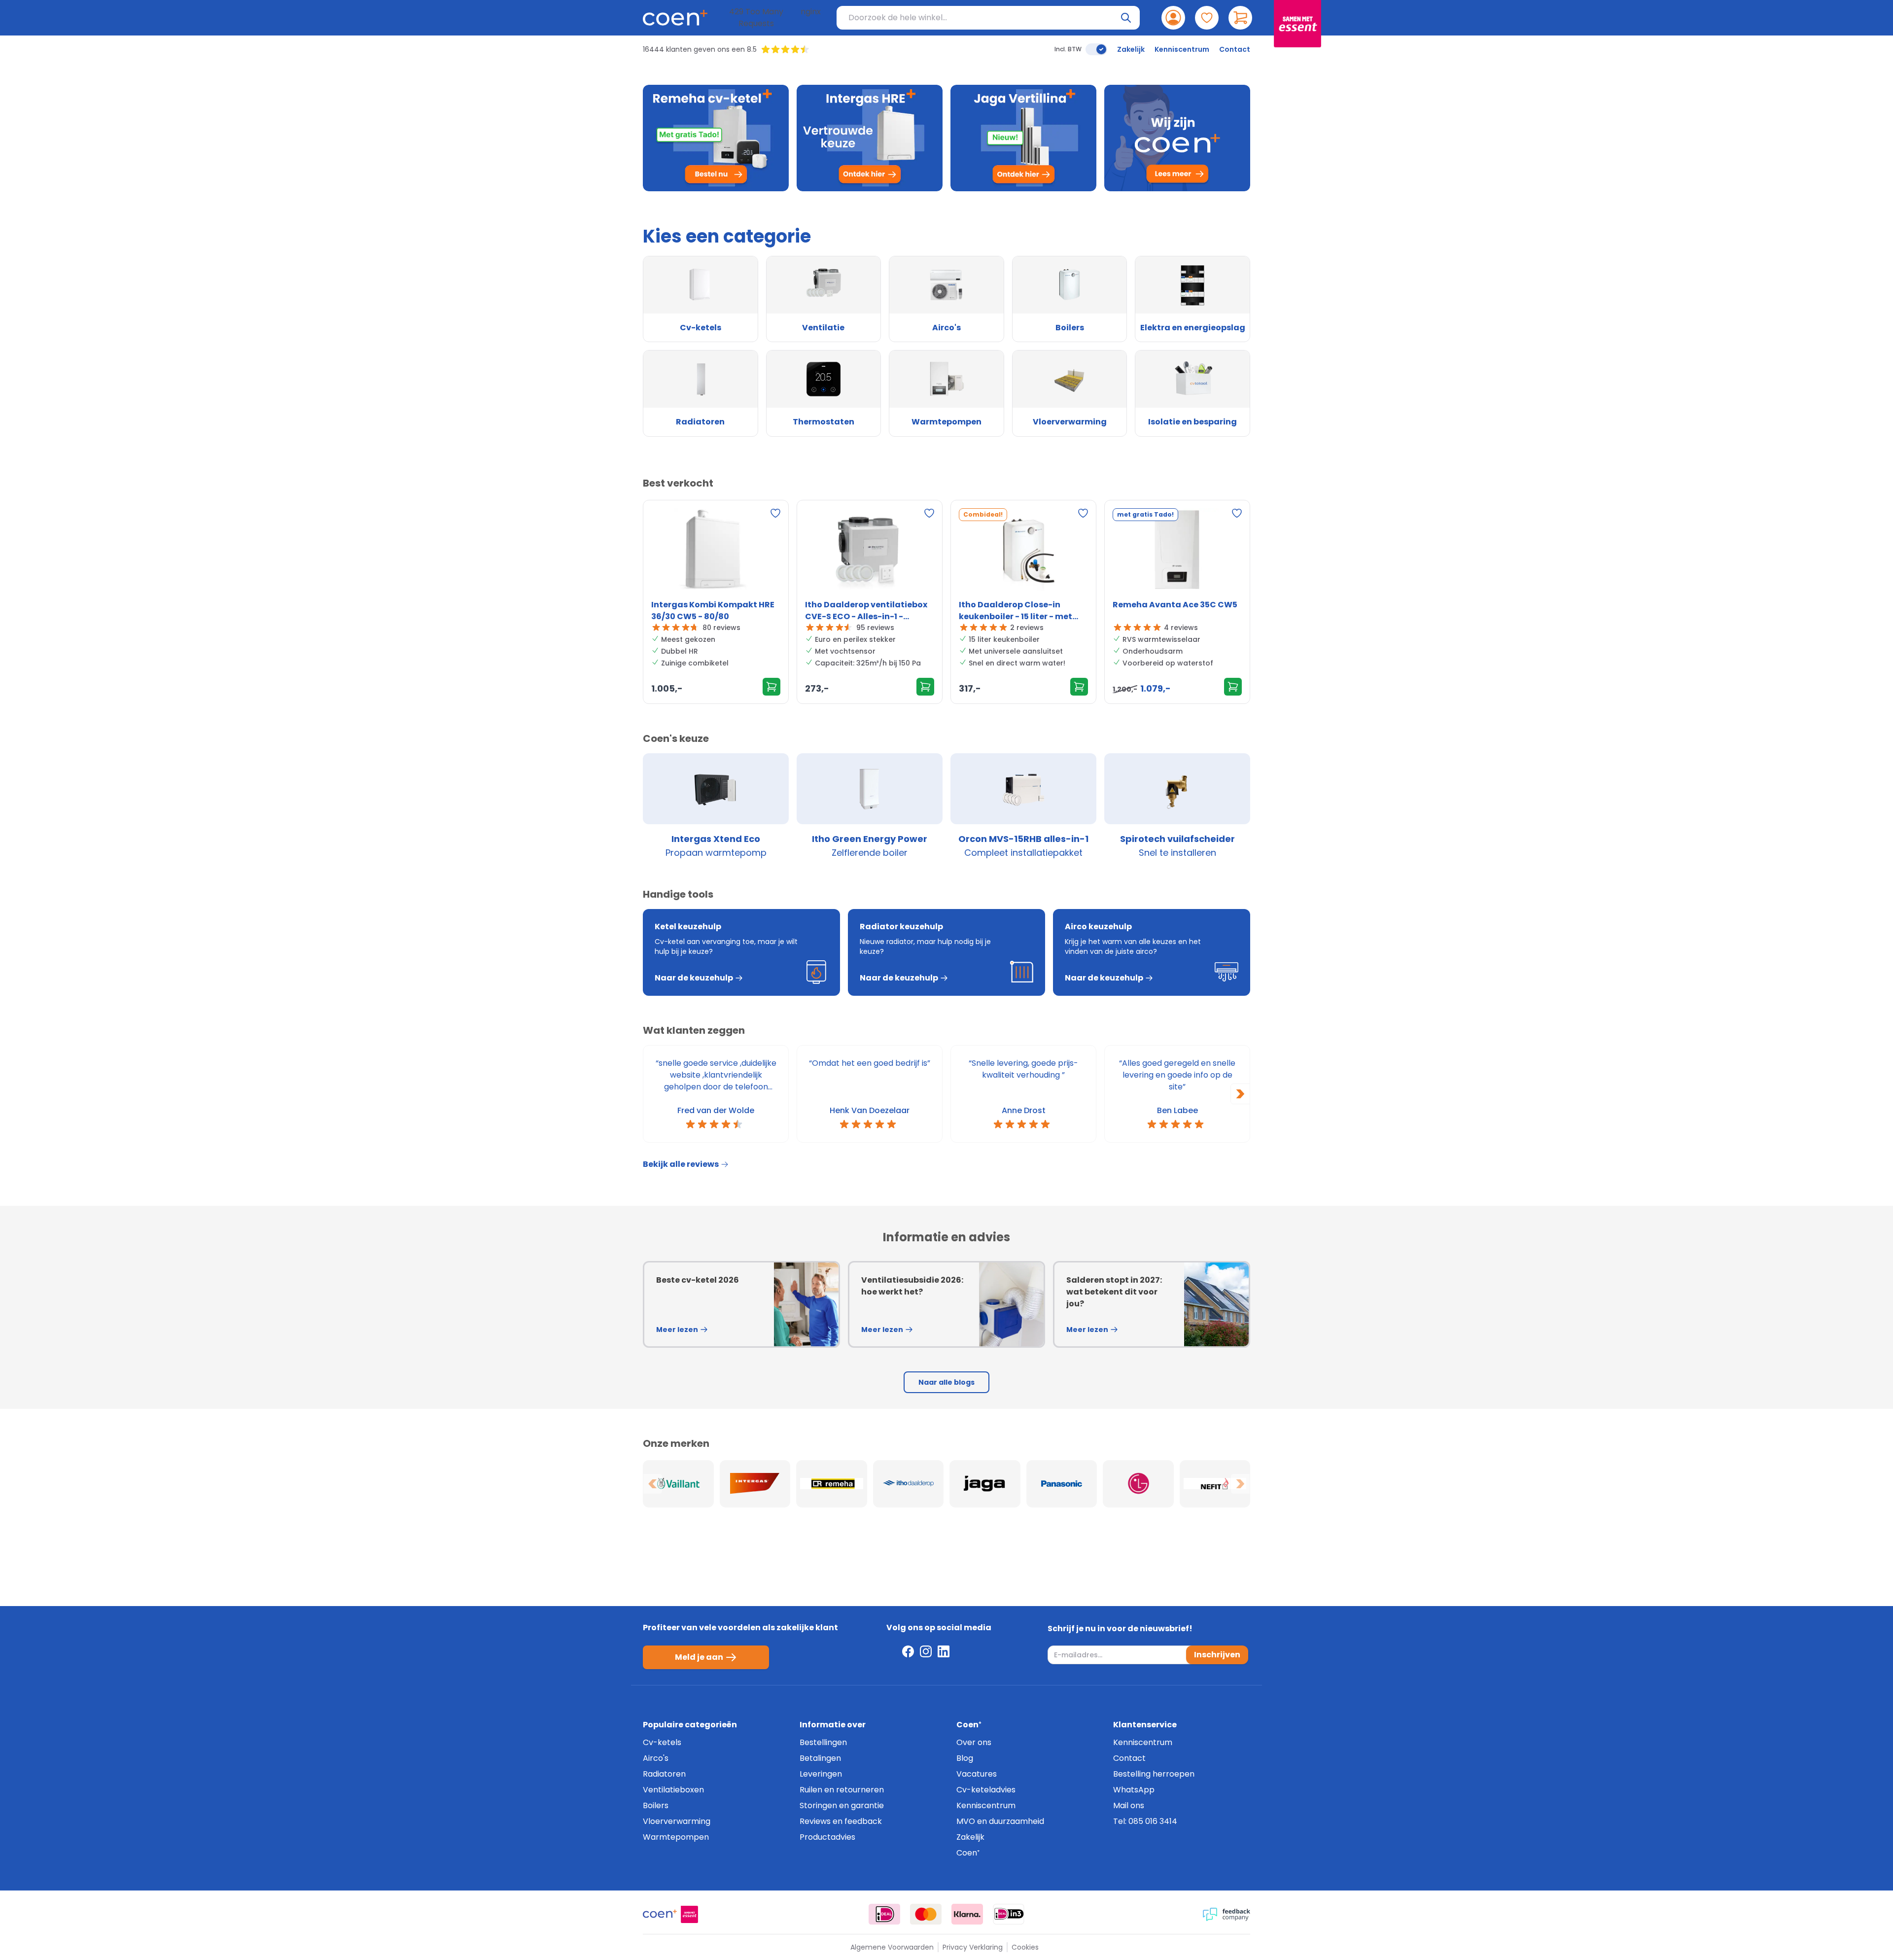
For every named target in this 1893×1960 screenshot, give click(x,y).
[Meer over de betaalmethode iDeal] (884, 1914)
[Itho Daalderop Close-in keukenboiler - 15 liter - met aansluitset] (1023, 552)
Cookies (1025, 1947)
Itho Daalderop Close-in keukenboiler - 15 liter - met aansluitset (1016, 611)
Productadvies (827, 1837)
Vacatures (977, 1774)
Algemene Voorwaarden (892, 1947)
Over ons (974, 1742)
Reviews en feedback (841, 1821)
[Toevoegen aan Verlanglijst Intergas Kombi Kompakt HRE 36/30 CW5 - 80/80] (775, 513)
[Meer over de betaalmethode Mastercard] (926, 1914)
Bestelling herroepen (1154, 1774)
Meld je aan (699, 1657)
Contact (1235, 49)
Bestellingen (823, 1742)
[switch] (1096, 49)
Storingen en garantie (842, 1805)
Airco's (656, 1758)
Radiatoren (664, 1774)
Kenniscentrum (1182, 49)
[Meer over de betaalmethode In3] (1009, 1914)
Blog (965, 1758)
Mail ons (1129, 1805)
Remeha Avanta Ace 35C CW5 (1175, 605)
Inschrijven (1217, 1655)
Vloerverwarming (677, 1821)
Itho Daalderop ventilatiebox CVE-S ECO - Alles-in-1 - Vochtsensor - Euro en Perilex (866, 611)
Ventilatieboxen (673, 1790)
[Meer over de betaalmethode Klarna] (967, 1914)
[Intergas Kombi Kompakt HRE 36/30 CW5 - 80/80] (716, 552)
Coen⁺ (968, 1853)
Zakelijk (1131, 49)
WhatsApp (1134, 1790)
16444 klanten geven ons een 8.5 (700, 49)
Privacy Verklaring (973, 1947)
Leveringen (821, 1774)
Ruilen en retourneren (842, 1790)
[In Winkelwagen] (771, 687)
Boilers (656, 1805)
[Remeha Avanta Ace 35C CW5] (1177, 552)
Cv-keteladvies (986, 1790)
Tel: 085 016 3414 (1145, 1821)
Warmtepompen (676, 1837)
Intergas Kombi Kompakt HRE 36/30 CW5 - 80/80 (713, 611)
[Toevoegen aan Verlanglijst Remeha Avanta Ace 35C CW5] (1237, 513)
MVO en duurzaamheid (1000, 1821)
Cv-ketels (662, 1742)
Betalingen (820, 1758)
